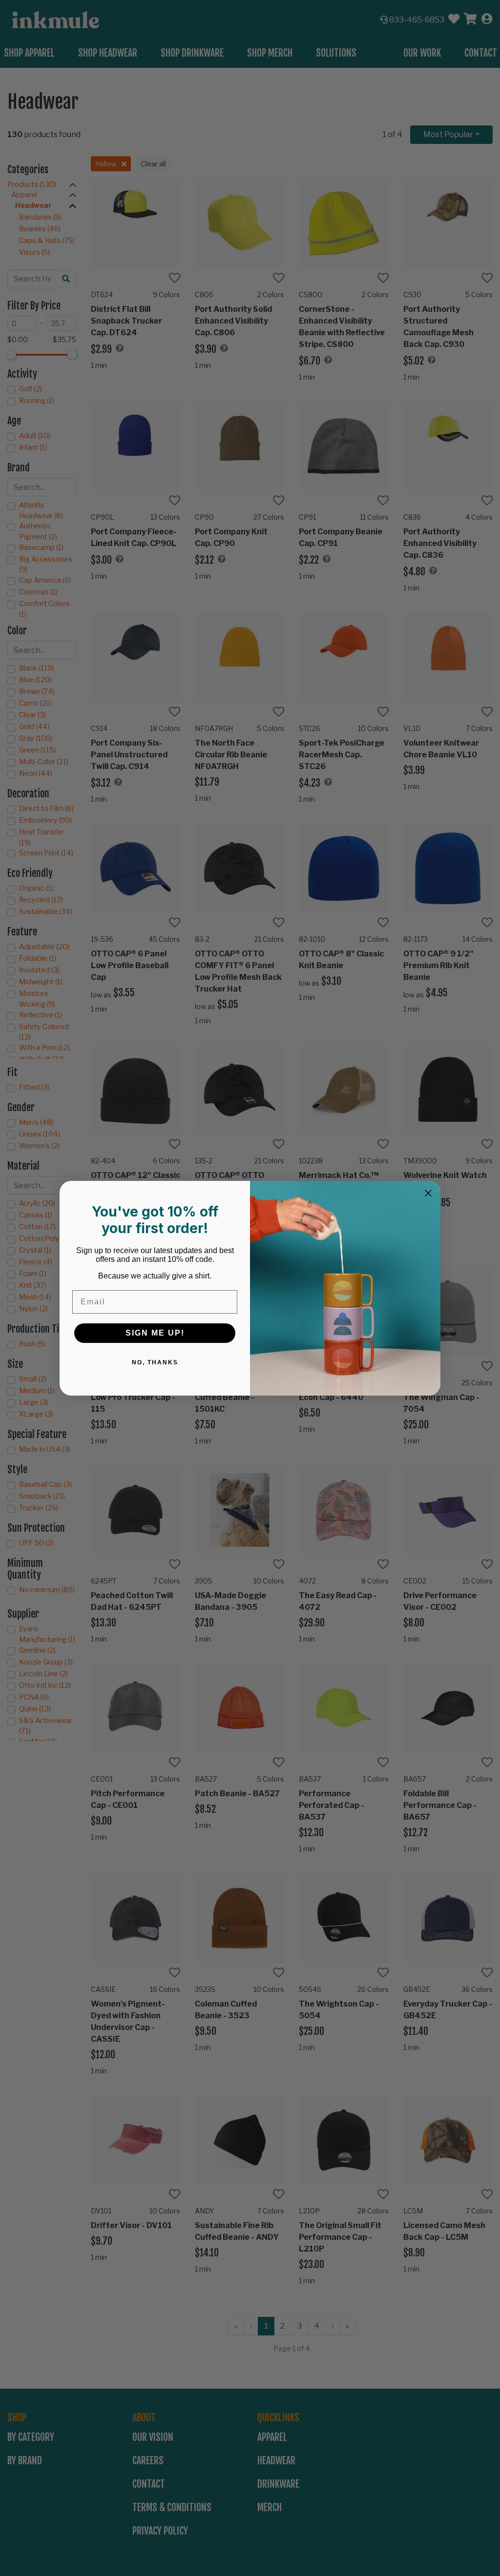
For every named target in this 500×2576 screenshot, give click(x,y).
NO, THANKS (155, 1362)
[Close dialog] (428, 1193)
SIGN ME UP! (155, 1333)
